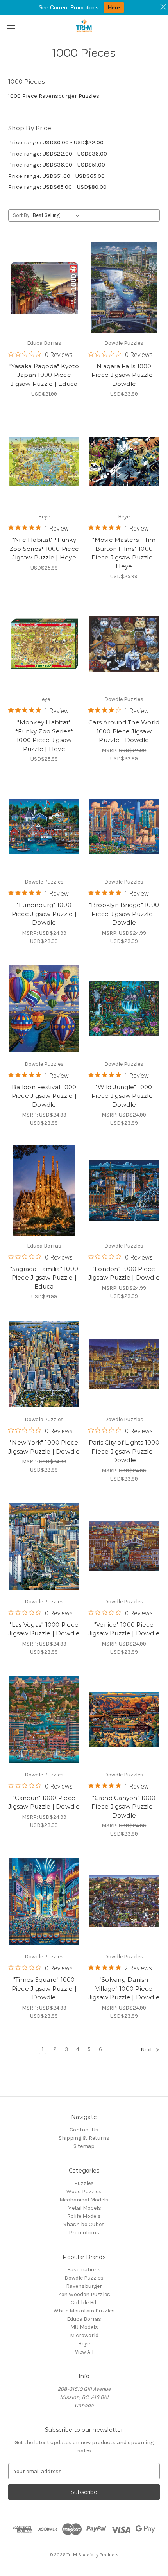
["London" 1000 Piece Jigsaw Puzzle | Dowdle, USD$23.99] (124, 1190)
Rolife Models (84, 2216)
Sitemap (84, 2146)
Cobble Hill (84, 2303)
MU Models (84, 2327)
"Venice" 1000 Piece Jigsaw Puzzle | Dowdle (124, 1629)
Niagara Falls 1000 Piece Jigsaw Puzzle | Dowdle (124, 375)
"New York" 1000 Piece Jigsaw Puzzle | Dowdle (44, 1447)
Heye (84, 2344)
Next (147, 2050)
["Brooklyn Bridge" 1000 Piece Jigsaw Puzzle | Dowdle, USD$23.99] (124, 826)
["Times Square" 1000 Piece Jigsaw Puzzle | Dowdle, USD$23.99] (44, 1901)
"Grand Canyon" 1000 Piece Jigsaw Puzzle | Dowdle (124, 1807)
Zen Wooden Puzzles (84, 2294)
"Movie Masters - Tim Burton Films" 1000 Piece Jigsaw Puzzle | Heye (124, 553)
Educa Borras (84, 2319)
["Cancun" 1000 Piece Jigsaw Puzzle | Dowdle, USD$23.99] (44, 1719)
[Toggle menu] (11, 26)
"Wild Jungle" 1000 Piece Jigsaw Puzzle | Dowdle (124, 1096)
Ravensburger (84, 2286)
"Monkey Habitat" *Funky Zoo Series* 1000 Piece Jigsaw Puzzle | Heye (44, 736)
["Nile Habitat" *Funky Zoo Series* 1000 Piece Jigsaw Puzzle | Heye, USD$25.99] (44, 461)
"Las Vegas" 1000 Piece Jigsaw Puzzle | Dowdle (44, 1629)
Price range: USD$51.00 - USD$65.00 (56, 176)
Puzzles (84, 2183)
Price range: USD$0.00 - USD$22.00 (56, 142)
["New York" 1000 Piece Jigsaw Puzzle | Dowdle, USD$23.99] (44, 1364)
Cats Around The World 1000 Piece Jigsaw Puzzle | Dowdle (124, 731)
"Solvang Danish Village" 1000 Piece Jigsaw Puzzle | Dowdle (124, 1988)
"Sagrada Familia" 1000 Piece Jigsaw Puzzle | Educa (44, 1278)
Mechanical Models (84, 2200)
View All (84, 2352)
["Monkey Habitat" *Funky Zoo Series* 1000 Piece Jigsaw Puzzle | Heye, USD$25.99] (44, 644)
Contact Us (84, 2130)
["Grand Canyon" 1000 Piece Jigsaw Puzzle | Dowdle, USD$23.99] (124, 1719)
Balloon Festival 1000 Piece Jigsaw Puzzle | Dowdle (44, 1096)
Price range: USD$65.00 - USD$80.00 (57, 187)
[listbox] (58, 215)
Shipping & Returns (84, 2138)
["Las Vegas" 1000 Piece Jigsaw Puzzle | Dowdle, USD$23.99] (44, 1546)
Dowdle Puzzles (84, 2278)
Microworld (84, 2335)
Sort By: (22, 215)
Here (114, 7)
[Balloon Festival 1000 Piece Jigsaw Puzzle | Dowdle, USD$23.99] (44, 1009)
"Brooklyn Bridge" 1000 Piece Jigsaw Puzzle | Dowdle (124, 914)
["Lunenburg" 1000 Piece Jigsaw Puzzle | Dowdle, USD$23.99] (44, 826)
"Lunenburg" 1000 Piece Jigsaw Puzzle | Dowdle (44, 914)
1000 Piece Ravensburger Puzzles (54, 96)
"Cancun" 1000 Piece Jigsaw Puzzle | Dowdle (44, 1802)
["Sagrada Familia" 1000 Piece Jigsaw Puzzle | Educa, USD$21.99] (44, 1190)
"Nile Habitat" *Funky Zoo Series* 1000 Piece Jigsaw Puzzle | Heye (44, 549)
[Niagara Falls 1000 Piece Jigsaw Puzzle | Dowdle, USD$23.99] (124, 288)
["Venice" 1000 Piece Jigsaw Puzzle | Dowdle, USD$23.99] (124, 1546)
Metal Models (84, 2208)
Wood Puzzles (84, 2191)
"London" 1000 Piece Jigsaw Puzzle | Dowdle (124, 1273)
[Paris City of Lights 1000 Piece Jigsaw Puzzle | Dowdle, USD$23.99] (124, 1364)
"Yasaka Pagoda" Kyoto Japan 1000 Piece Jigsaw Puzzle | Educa (44, 375)
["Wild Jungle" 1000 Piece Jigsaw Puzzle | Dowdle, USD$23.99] (124, 1009)
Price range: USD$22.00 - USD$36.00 (58, 154)
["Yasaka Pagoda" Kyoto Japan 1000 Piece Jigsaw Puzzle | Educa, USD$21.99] (44, 288)
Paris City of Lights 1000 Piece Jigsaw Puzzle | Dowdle (124, 1451)
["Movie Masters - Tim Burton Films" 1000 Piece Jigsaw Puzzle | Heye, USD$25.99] (124, 461)
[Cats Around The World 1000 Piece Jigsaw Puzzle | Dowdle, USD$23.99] (124, 644)
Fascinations (84, 2270)
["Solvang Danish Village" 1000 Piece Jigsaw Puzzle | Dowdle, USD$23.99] (124, 1901)
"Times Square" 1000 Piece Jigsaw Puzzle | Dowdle (44, 1988)
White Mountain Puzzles (84, 2311)
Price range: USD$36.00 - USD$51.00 (57, 165)
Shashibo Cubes (84, 2224)
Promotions (84, 2233)
